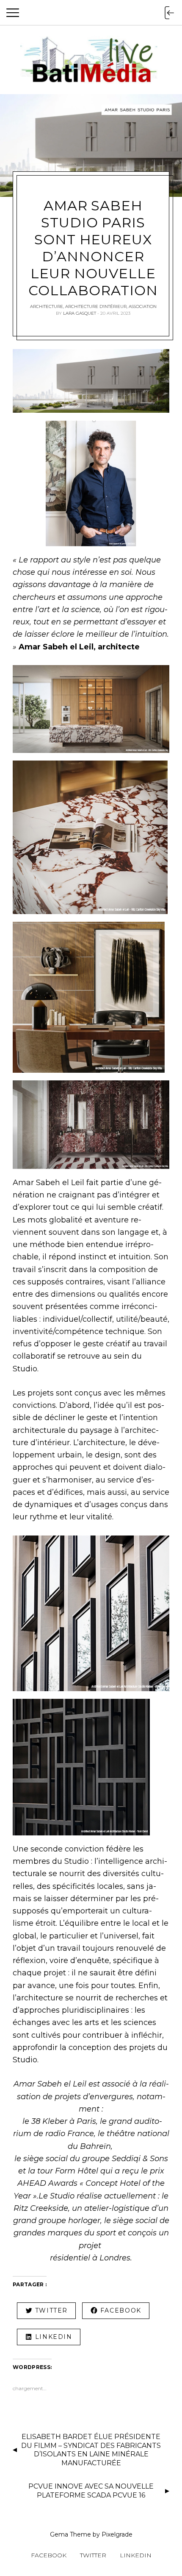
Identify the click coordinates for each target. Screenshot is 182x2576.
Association (143, 306)
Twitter (93, 2555)
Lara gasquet (80, 313)
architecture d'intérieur (96, 306)
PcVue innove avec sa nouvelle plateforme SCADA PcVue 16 (91, 2491)
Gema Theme (70, 2534)
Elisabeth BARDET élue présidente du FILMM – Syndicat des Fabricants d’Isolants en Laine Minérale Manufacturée (91, 2450)
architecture (47, 306)
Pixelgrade (117, 2534)
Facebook (49, 2555)
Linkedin (136, 2555)
